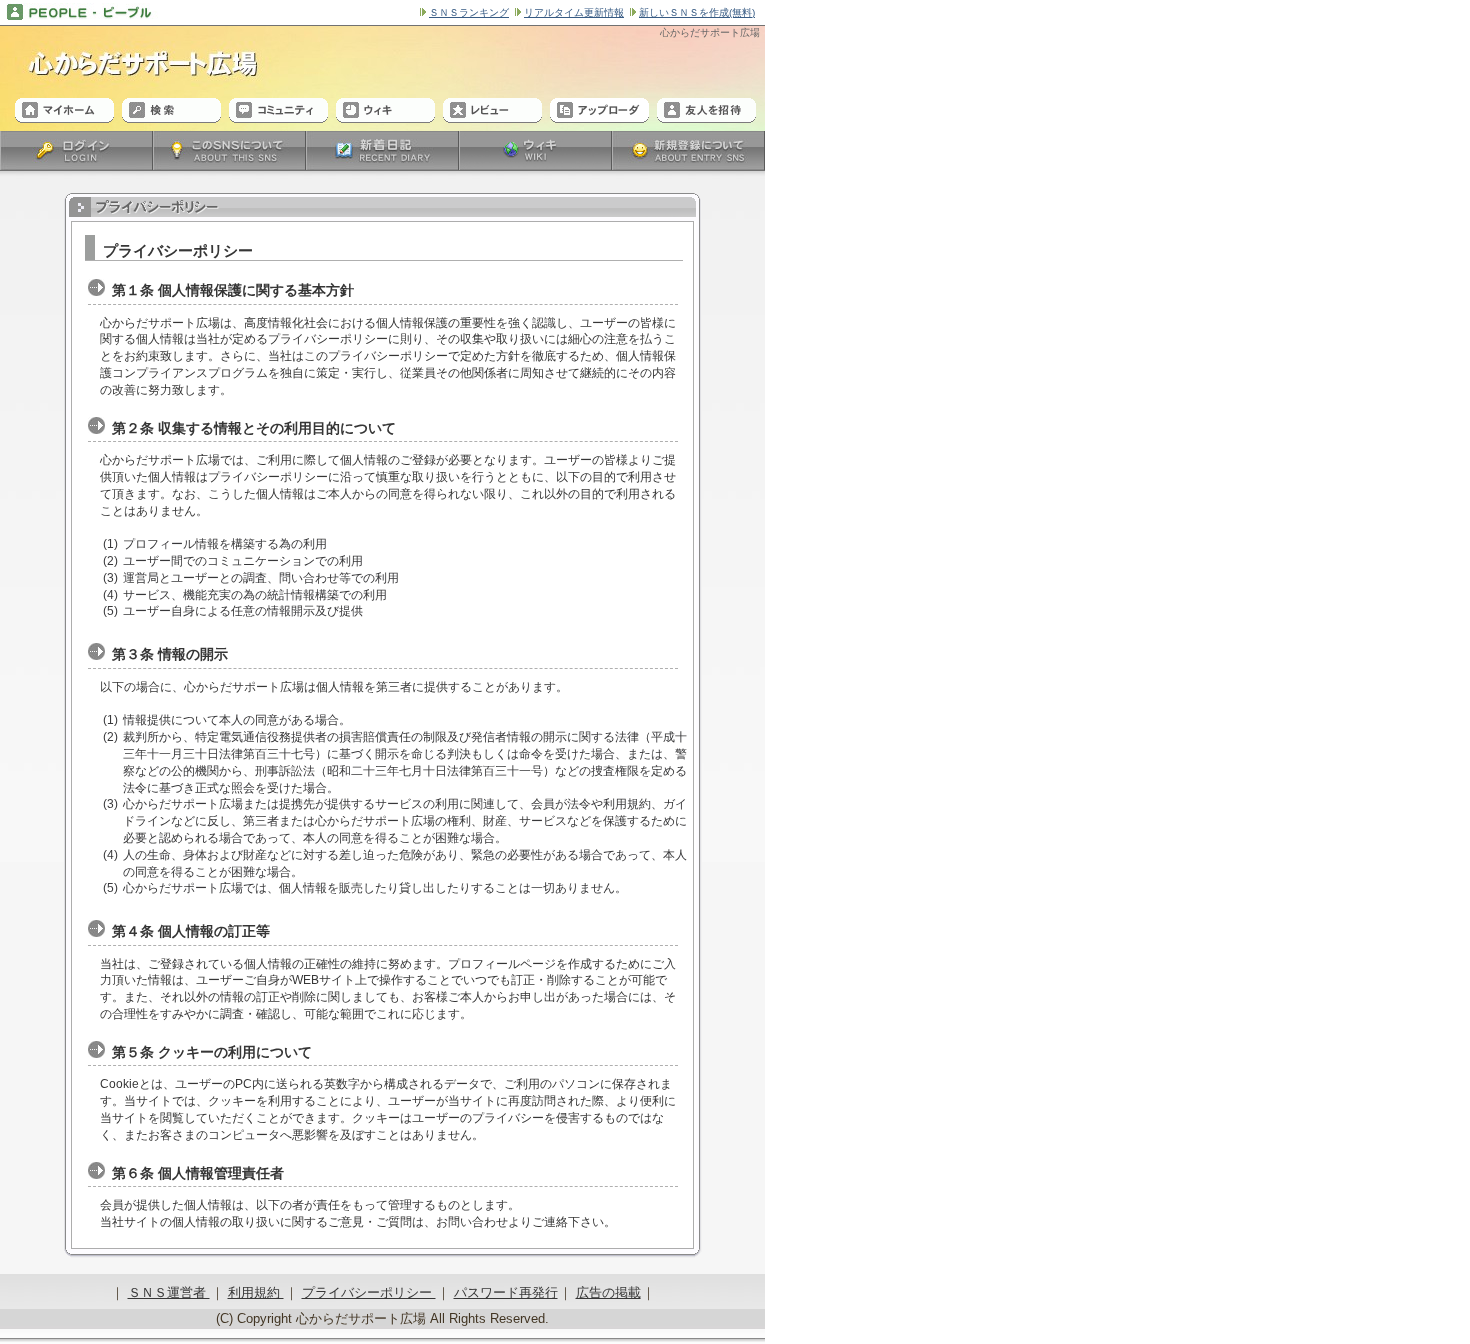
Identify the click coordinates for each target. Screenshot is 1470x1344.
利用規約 (256, 1292)
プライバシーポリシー (369, 1292)
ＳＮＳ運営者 (169, 1292)
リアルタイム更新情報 (574, 12)
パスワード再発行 (506, 1292)
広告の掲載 (608, 1292)
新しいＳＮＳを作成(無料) (697, 12)
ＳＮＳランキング (469, 12)
